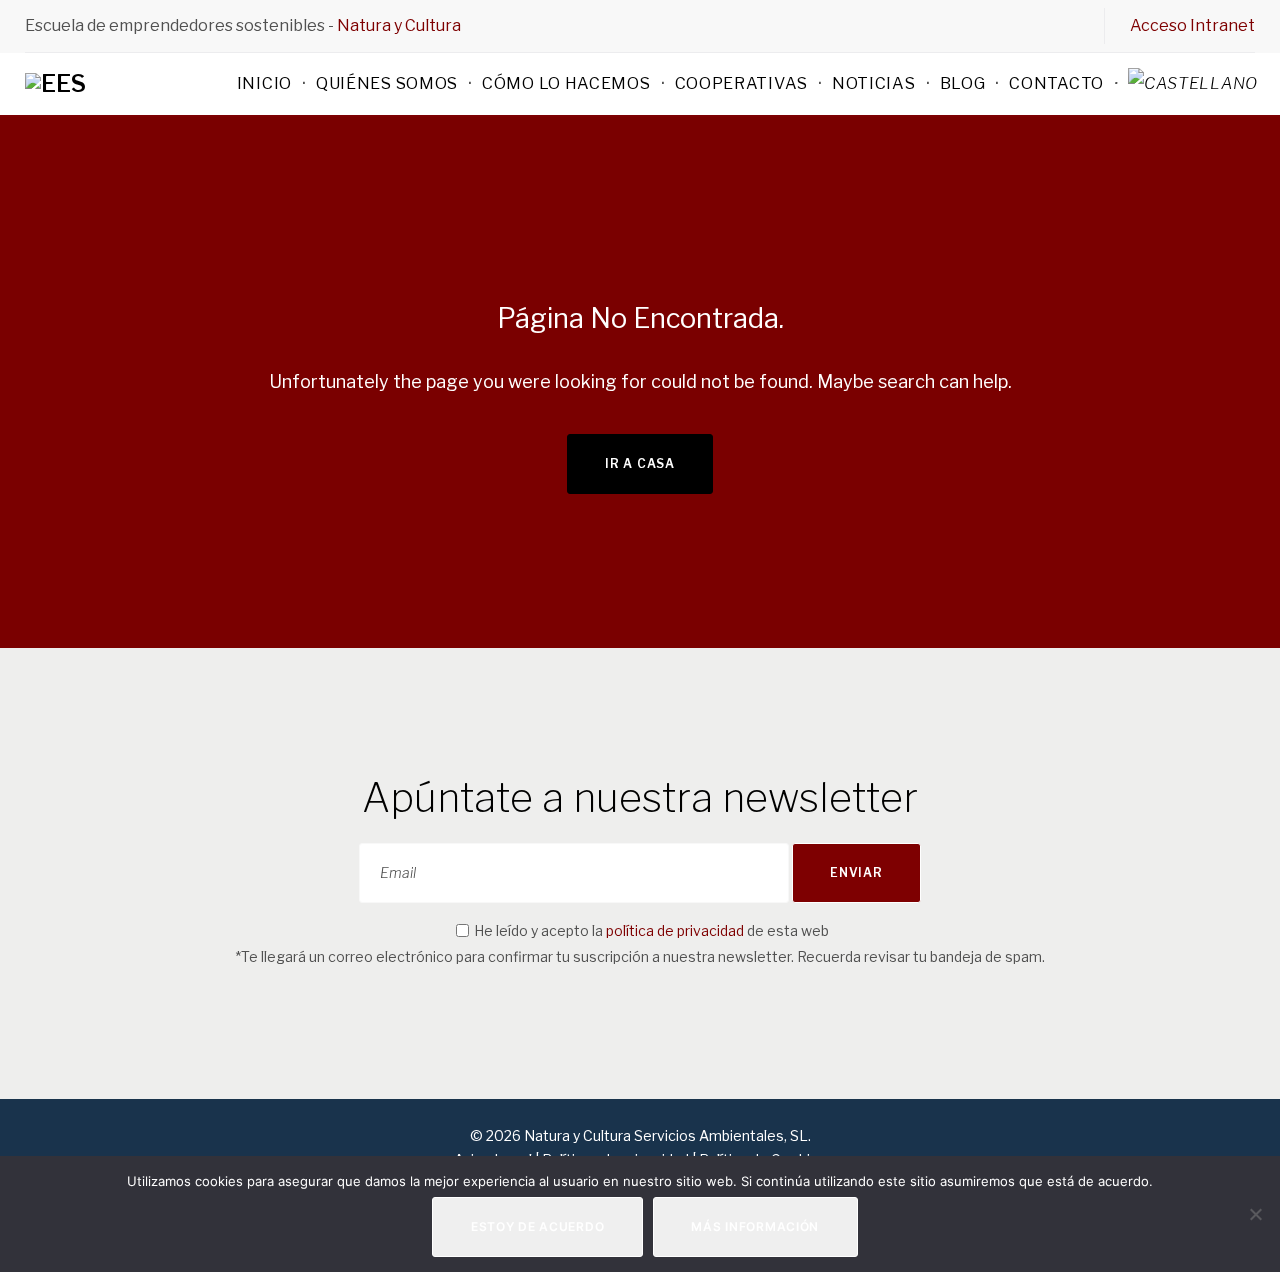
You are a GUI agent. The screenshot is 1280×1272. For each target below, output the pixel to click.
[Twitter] (1003, 25)
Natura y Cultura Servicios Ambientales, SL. (666, 1135)
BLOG (963, 83)
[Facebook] (969, 25)
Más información (755, 1226)
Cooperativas (741, 83)
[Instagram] (1037, 25)
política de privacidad (675, 930)
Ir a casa (639, 463)
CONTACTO (1056, 83)
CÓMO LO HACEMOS (566, 83)
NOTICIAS (874, 83)
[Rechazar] (1255, 1214)
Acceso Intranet (1192, 25)
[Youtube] (1071, 25)
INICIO (264, 83)
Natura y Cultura (399, 25)
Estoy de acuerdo (538, 1226)
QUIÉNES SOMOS (387, 83)
